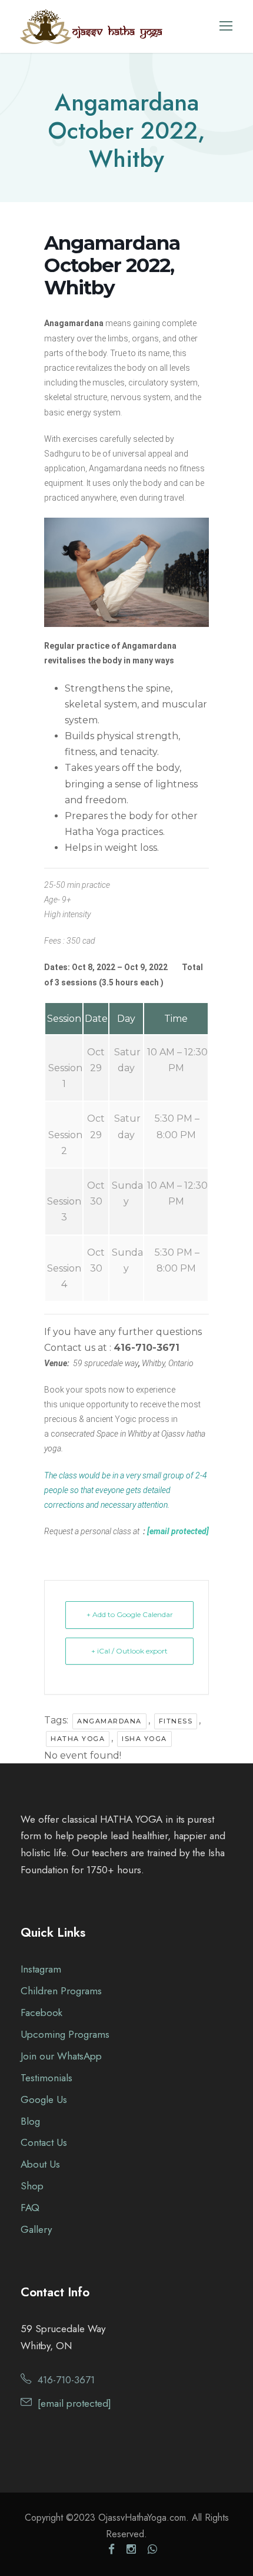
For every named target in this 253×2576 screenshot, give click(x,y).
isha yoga (144, 1739)
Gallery (36, 2229)
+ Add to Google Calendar (130, 1614)
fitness (176, 1721)
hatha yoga (78, 1739)
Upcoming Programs (65, 2034)
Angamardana (109, 1721)
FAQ (30, 2208)
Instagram (41, 1969)
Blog (30, 2121)
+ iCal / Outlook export (129, 1651)
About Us (40, 2164)
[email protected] (178, 1531)
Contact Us (44, 2142)
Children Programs (61, 1991)
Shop (32, 2186)
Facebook (41, 2012)
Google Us (44, 2099)
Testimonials (46, 2078)
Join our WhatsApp (61, 2056)
